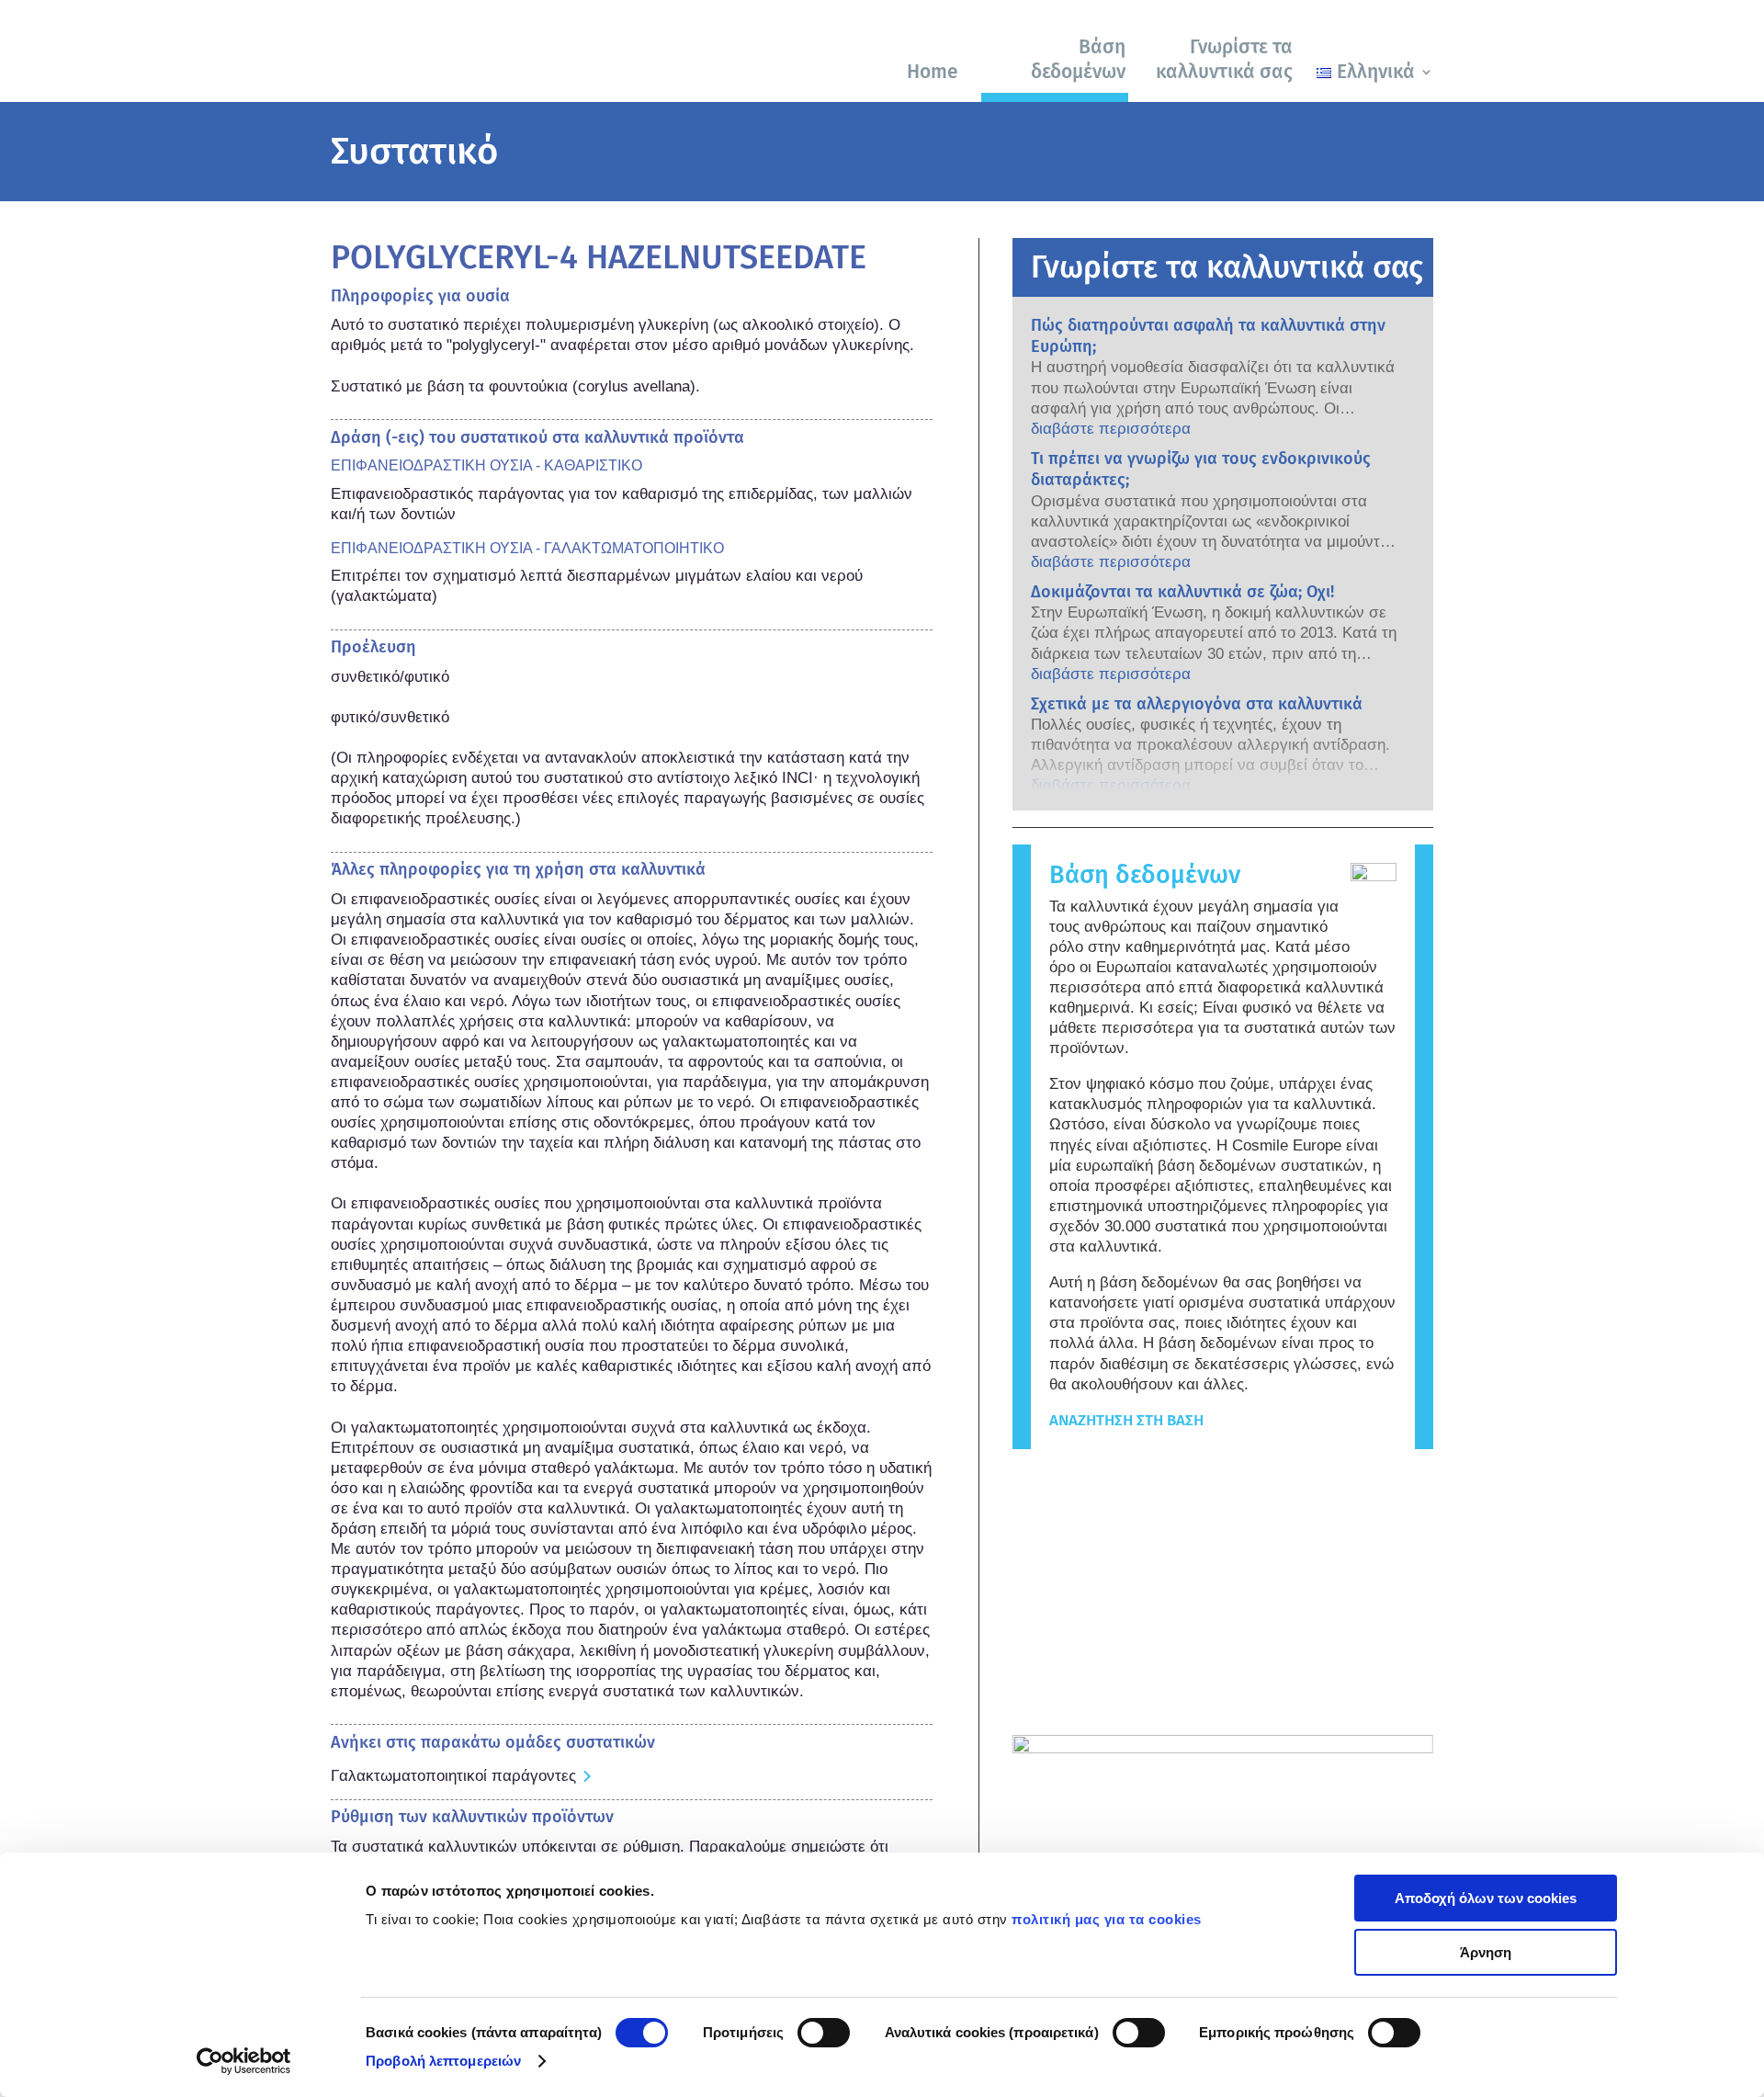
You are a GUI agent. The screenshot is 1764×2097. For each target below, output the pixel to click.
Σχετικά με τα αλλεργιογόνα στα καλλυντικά (1197, 704)
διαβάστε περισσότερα (1111, 429)
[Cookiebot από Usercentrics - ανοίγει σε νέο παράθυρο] (244, 2061)
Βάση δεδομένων (1078, 59)
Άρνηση (1486, 1952)
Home (933, 72)
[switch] (824, 2033)
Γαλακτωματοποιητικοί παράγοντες (453, 1776)
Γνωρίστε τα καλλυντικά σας (1224, 59)
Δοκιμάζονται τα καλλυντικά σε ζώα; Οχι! (1182, 592)
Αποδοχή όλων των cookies (1486, 1898)
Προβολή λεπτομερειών (443, 2061)
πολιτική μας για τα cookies (1107, 1919)
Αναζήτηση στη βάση (1126, 1420)
